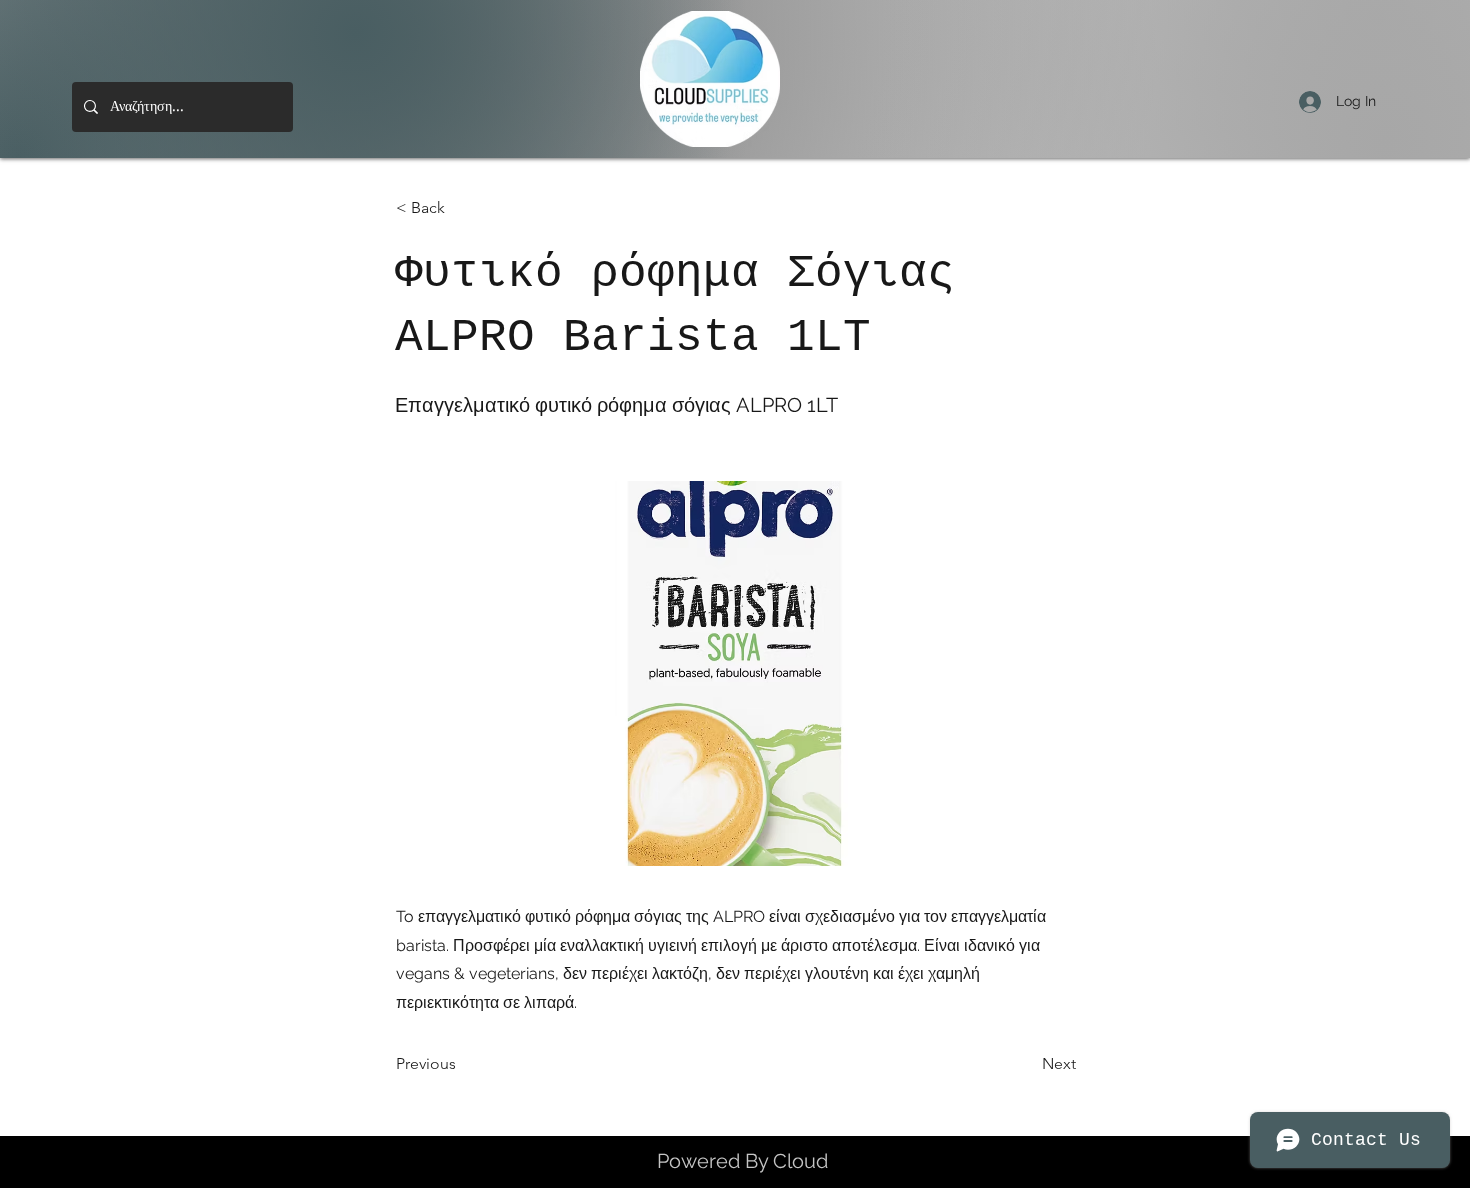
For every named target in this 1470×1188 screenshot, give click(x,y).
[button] (462, 208)
